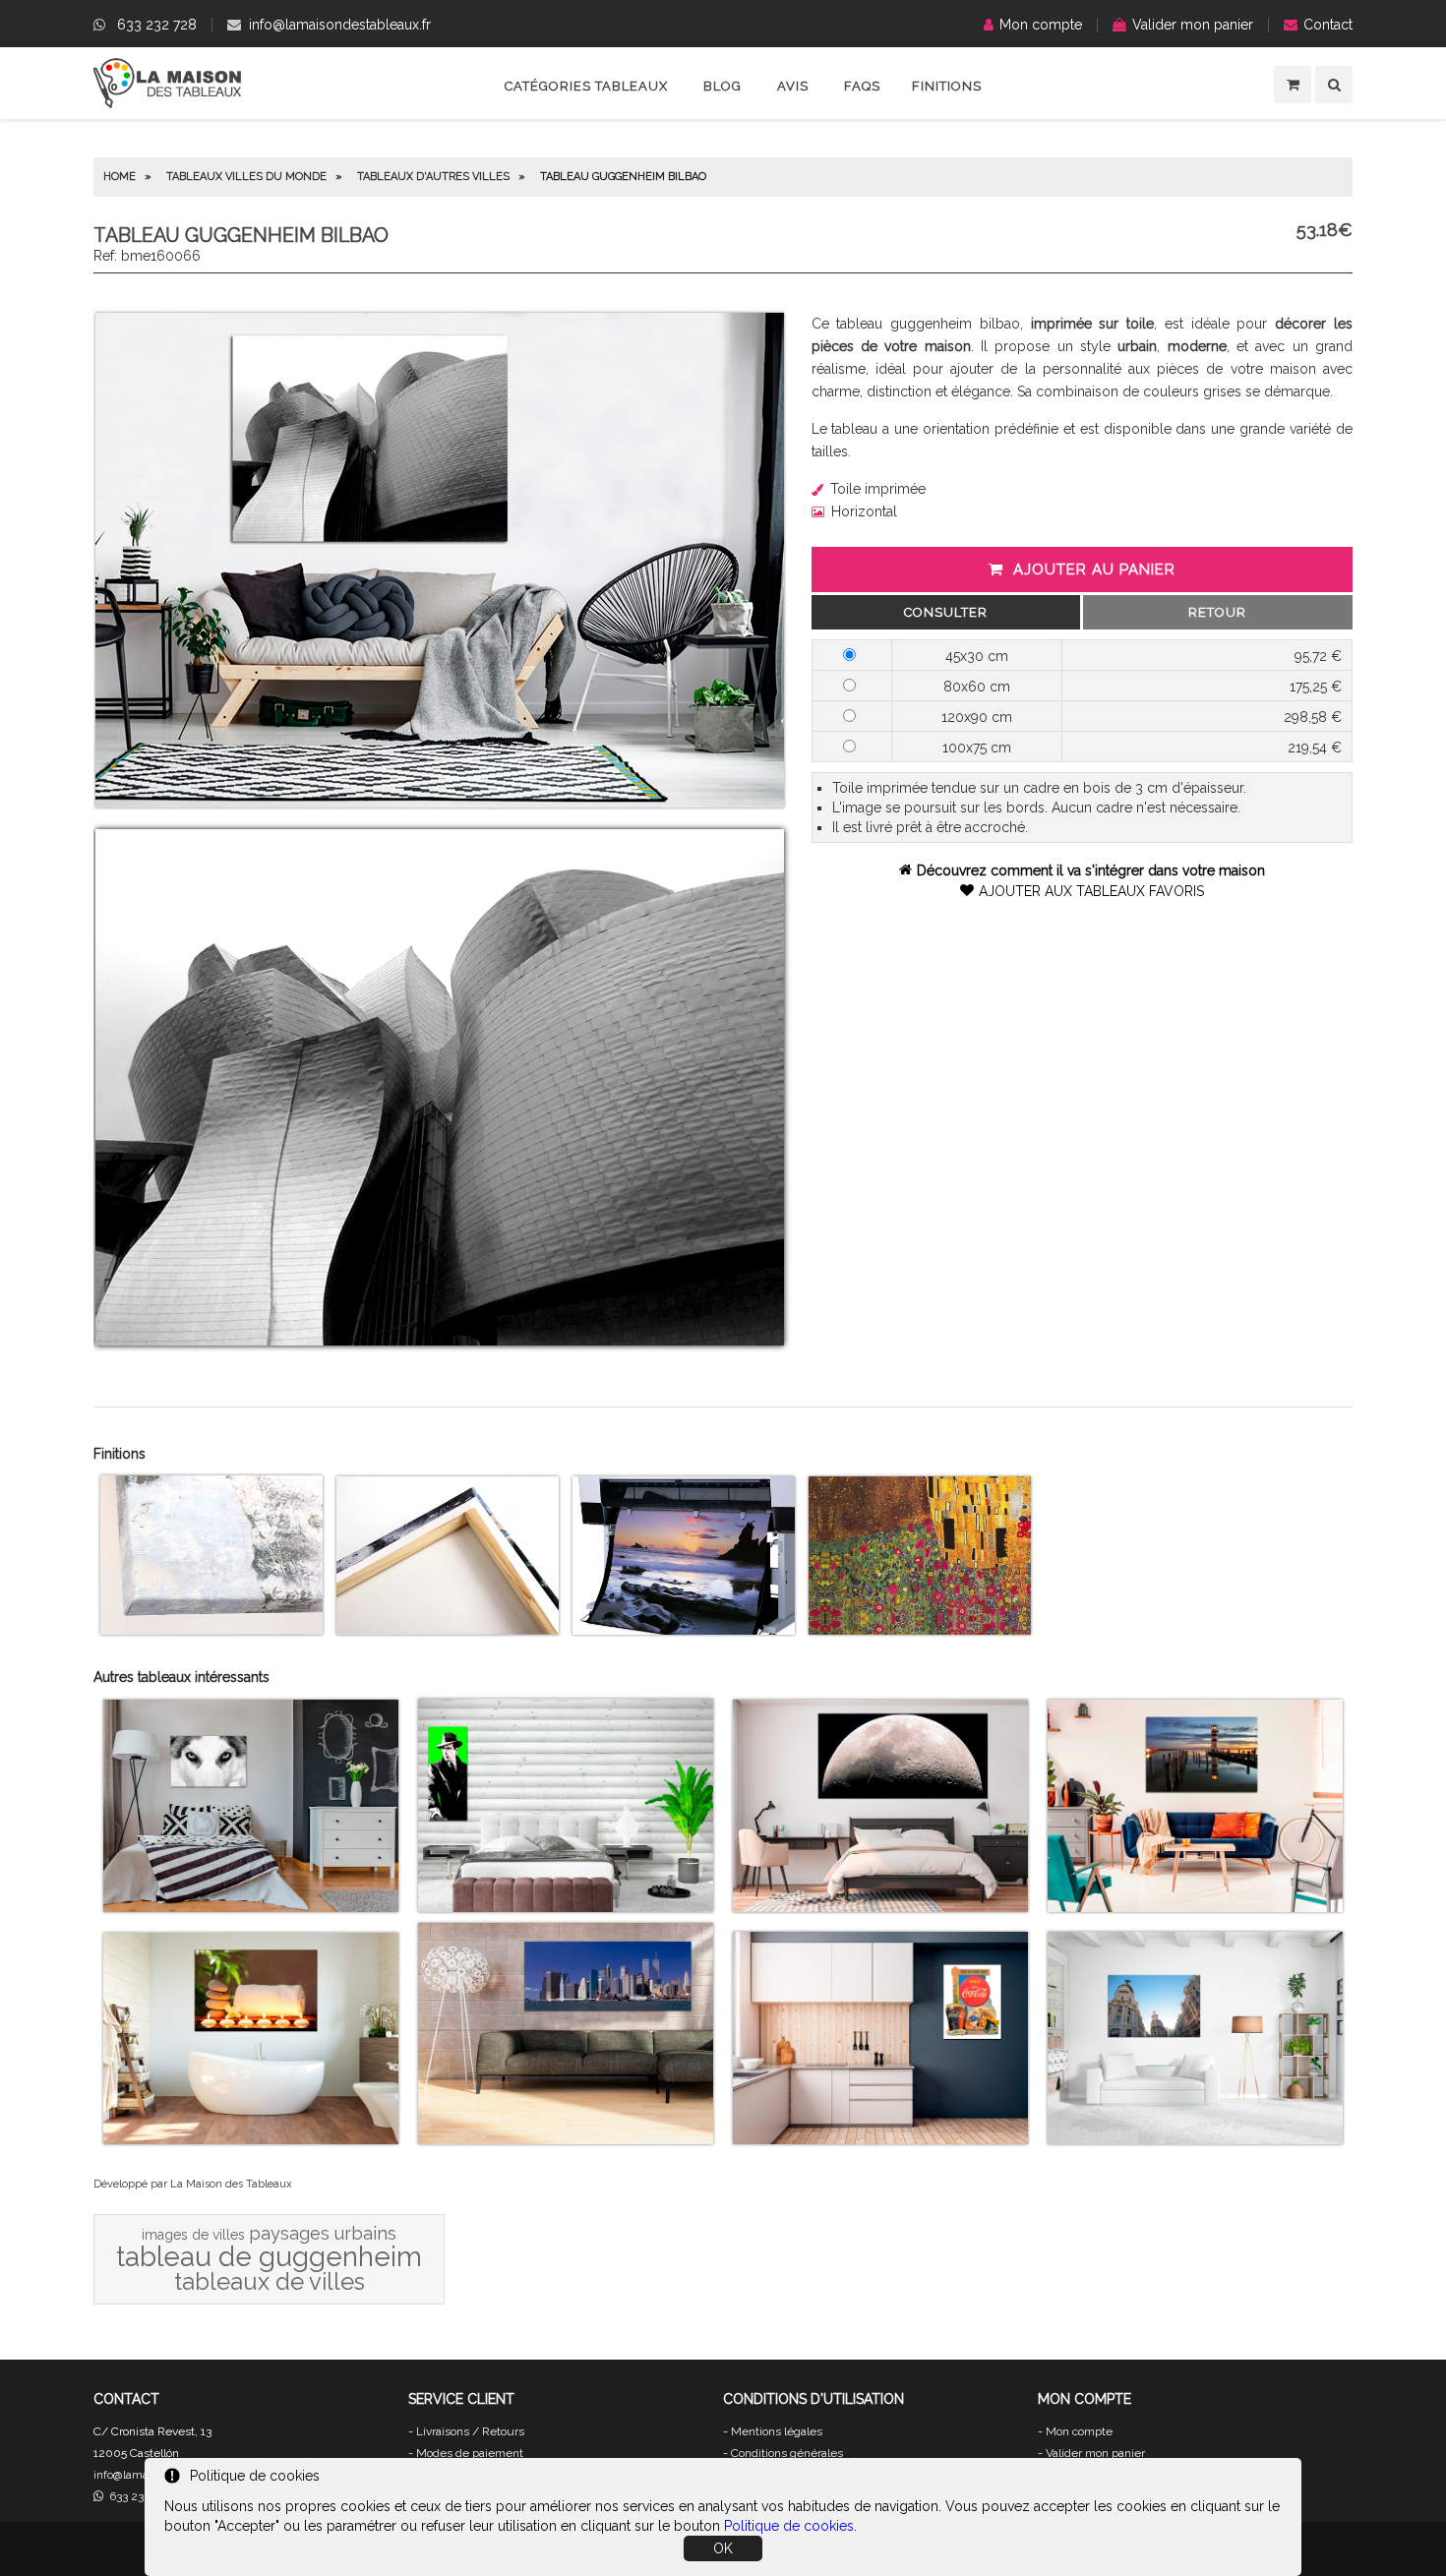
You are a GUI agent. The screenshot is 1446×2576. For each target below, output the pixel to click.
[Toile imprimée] (211, 1630)
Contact (1328, 25)
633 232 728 (157, 25)
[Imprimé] (920, 1630)
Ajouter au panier (1094, 569)
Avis (793, 86)
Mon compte (1041, 25)
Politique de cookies (789, 2526)
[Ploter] (684, 1630)
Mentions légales (777, 2431)
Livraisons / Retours (470, 2431)
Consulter (946, 612)
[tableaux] (167, 103)
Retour (1217, 612)
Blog (723, 86)
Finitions (947, 86)
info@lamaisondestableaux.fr (340, 25)
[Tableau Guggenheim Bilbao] (440, 803)
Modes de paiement (470, 2453)
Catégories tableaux (586, 86)
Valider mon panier (1193, 25)
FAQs (862, 86)
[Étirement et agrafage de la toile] (448, 1630)
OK (723, 2548)
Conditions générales (787, 2453)
